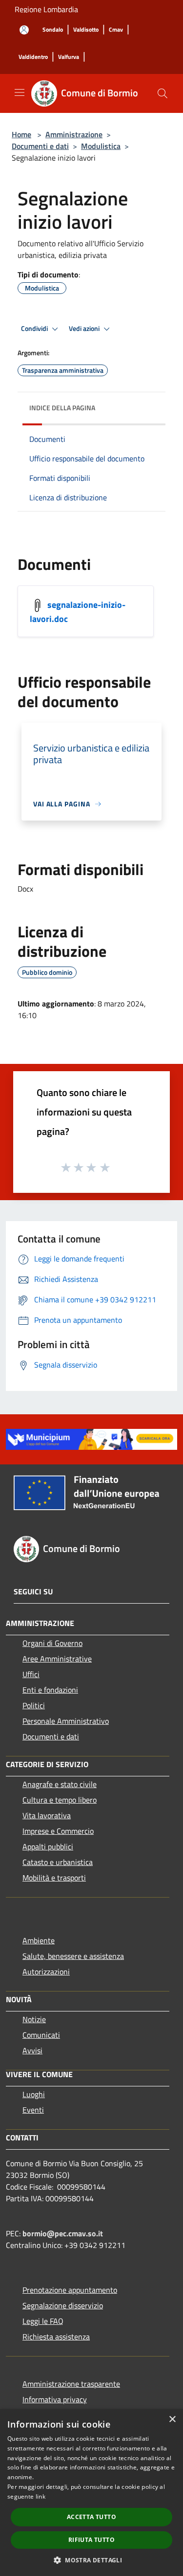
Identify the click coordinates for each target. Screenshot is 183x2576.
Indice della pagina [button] (62, 408)
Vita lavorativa (47, 1815)
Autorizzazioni (46, 1972)
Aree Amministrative (57, 1659)
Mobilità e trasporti (54, 1878)
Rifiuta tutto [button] (91, 2540)
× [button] (172, 2420)
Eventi (33, 2110)
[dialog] (91, 2493)
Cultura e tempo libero (60, 1800)
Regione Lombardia (46, 9)
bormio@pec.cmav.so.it (63, 2233)
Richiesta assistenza (56, 2337)
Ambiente (39, 1940)
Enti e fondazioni (50, 1690)
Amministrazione (74, 134)
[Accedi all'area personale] (24, 30)
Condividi (35, 329)
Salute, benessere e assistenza (73, 1956)
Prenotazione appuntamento (70, 2290)
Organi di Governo (52, 1643)
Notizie (34, 2019)
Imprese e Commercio (58, 1831)
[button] (91, 2560)
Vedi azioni (85, 329)
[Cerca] (163, 93)
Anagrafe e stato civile (60, 1784)
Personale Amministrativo (66, 1721)
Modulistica (101, 146)
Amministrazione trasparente (71, 2384)
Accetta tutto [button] (91, 2517)
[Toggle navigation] (20, 92)
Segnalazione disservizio (63, 2305)
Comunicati (41, 2035)
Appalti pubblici (48, 1846)
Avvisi (32, 2050)
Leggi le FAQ (43, 2321)
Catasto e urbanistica (58, 1862)
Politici (34, 1705)
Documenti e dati (40, 146)
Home (21, 134)
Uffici (31, 1674)
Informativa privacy (55, 2399)
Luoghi (34, 2094)
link (41, 2496)
